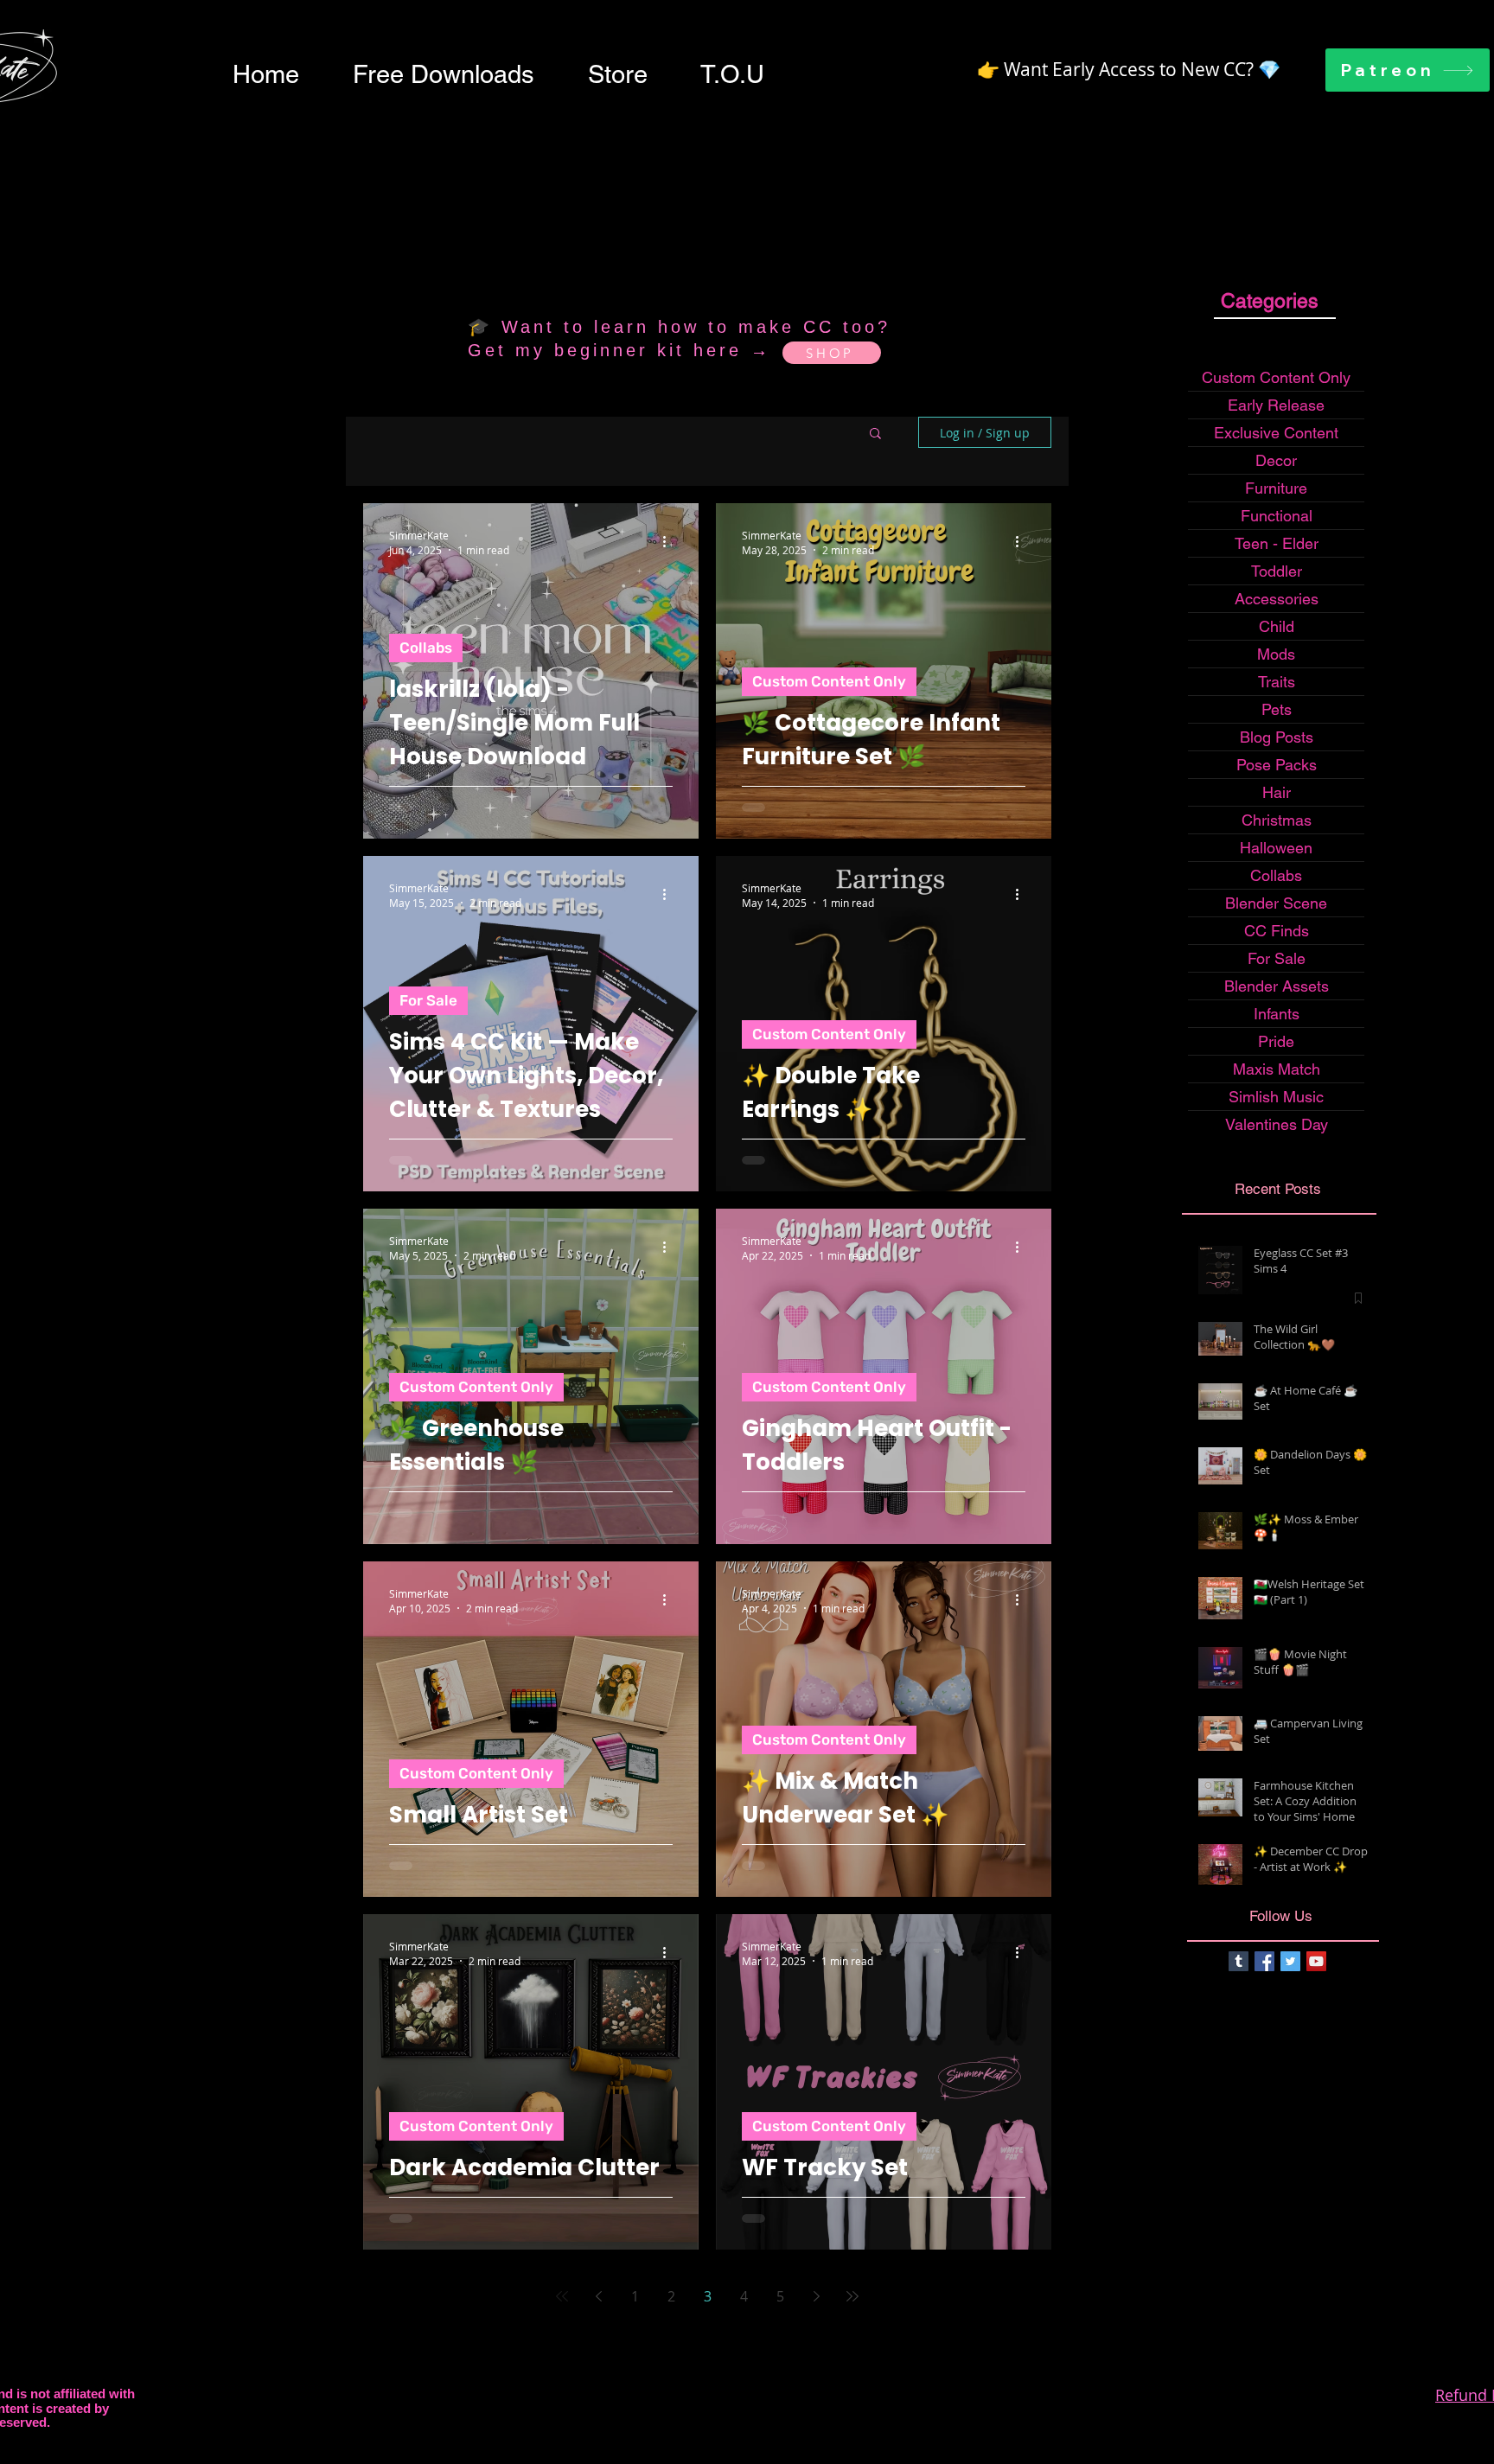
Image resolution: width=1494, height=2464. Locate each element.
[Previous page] (598, 2296)
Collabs (426, 648)
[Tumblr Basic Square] (1239, 1961)
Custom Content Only (829, 681)
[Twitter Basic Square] (1290, 1961)
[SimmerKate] (1264, 1961)
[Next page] (816, 2296)
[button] (444, 74)
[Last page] (852, 2296)
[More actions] (670, 542)
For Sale (428, 1000)
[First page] (562, 2296)
